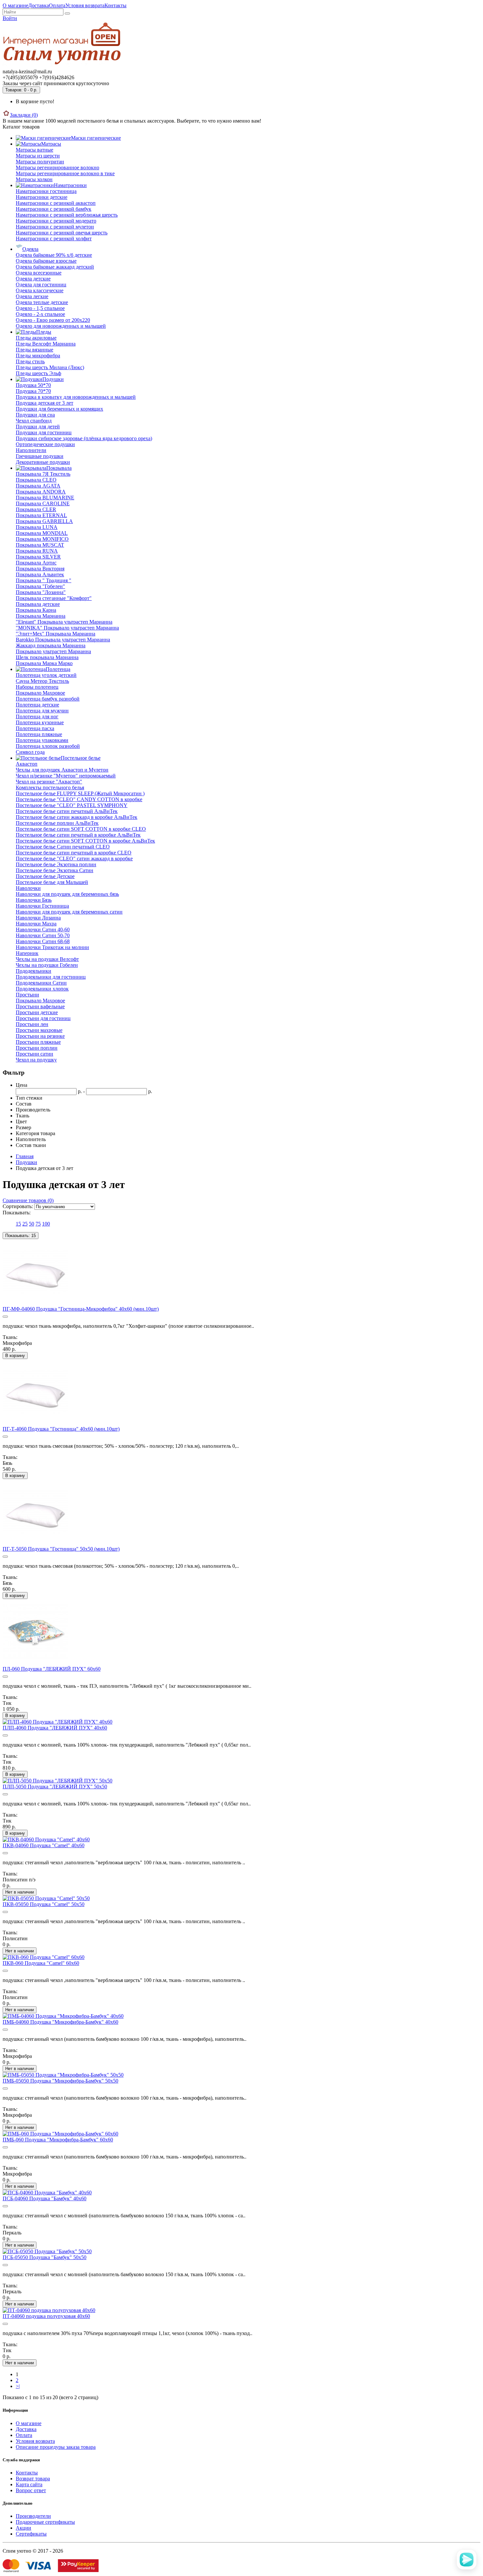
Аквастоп (27, 764)
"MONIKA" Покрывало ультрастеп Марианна (67, 628)
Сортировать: (18, 1206)
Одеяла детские (33, 279)
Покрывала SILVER (38, 557)
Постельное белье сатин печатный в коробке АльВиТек (78, 835)
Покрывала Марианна (41, 616)
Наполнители (31, 450)
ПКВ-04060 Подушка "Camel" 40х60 (44, 1845)
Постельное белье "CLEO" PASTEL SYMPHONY (72, 805)
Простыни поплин (37, 1048)
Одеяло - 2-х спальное (40, 314)
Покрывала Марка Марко (44, 663)
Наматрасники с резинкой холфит (54, 239)
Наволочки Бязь (34, 900)
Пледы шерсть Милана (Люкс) (50, 367)
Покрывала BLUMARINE (45, 498)
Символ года (30, 752)
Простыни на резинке (40, 1036)
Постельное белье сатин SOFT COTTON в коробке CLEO (81, 829)
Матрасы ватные (34, 150)
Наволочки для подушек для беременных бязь (67, 894)
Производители (33, 2516)
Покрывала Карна (36, 610)
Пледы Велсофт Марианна (46, 344)
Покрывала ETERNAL (41, 515)
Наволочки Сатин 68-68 (43, 941)
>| (18, 2386)
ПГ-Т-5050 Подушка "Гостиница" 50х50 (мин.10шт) (61, 1549)
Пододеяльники (34, 971)
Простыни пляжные (38, 1042)
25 (25, 1224)
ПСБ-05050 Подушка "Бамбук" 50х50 (45, 2257)
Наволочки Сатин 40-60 (43, 930)
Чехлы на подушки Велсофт (47, 959)
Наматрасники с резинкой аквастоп (56, 203)
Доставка (39, 5)
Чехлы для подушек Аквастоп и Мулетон (62, 770)
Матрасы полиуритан (40, 162)
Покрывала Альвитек (40, 574)
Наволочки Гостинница (42, 906)
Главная (25, 1156)
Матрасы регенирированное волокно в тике (65, 173)
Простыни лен (32, 1024)
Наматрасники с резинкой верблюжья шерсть (67, 215)
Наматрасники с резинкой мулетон (55, 227)
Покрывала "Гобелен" (40, 586)
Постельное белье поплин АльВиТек (57, 823)
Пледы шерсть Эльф (38, 373)
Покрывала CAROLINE (43, 503)
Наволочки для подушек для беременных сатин (69, 912)
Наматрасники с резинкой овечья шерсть (62, 233)
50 (32, 1224)
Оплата (57, 5)
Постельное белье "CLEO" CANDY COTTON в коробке (79, 799)
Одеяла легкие (32, 296)
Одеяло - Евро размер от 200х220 (53, 320)
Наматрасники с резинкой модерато (56, 221)
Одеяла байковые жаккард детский (55, 267)
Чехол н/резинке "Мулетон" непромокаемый (66, 776)
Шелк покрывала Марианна (47, 657)
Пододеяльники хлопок (42, 989)
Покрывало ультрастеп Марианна (53, 651)
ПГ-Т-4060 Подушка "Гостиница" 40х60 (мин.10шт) (61, 1429)
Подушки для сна (35, 415)
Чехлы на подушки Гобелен (47, 965)
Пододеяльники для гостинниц (51, 977)
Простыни (27, 995)
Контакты (115, 5)
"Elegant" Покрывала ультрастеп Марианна (64, 622)
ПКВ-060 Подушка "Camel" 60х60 (41, 1963)
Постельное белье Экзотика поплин (56, 864)
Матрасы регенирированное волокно (57, 167)
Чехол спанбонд (34, 421)
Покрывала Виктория (40, 569)
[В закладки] (5, 1317)
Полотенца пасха (35, 728)
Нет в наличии (20, 1892)
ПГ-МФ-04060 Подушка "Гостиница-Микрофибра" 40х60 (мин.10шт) (81, 1309)
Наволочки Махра (36, 924)
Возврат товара (33, 2479)
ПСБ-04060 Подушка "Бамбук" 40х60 (45, 2198)
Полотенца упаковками (42, 740)
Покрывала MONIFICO (42, 539)
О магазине (15, 5)
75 (38, 1224)
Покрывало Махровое (40, 693)
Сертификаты (31, 2534)
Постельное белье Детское (45, 876)
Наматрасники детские (42, 197)
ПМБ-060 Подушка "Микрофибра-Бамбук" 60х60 (58, 2140)
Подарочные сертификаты (45, 2522)
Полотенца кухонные (40, 722)
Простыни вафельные (40, 1006)
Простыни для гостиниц (43, 1018)
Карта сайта (29, 2484)
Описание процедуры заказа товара (56, 2447)
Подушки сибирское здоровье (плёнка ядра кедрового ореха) (84, 438)
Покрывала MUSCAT (40, 545)
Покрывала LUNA (37, 527)
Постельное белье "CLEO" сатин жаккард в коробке (74, 859)
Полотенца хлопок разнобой (48, 746)
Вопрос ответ (31, 2490)
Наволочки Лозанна (38, 918)
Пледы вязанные (34, 350)
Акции (23, 2528)
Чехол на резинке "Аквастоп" (49, 782)
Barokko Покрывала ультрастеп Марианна (63, 640)
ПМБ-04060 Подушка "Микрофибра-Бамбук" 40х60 (60, 2022)
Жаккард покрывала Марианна (51, 645)
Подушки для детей (38, 427)
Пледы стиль (30, 361)
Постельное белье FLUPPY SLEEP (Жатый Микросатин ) (80, 793)
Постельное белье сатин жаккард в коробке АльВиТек (77, 817)
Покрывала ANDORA (41, 492)
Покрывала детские (38, 604)
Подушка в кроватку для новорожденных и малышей (76, 397)
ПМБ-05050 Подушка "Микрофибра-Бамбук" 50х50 (60, 2081)
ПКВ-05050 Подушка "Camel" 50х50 (44, 1904)
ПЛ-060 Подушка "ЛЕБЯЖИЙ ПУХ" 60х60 (52, 1669)
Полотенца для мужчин (42, 711)
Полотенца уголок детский (46, 675)
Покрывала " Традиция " (44, 580)
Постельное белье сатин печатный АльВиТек (67, 811)
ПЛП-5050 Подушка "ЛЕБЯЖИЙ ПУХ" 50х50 (55, 1787)
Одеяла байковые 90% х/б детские (54, 255)
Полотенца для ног (37, 716)
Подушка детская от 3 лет (45, 403)
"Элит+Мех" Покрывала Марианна (56, 634)
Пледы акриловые (36, 338)
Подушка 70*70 (33, 391)
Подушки (26, 1162)
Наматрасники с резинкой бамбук (54, 209)
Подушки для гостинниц (44, 432)
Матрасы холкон (34, 179)
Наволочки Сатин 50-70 (43, 935)
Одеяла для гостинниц (41, 285)
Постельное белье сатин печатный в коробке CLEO (74, 853)
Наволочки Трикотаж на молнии (52, 947)
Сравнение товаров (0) (28, 1200)
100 (46, 1224)
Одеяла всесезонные (39, 273)
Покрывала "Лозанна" (41, 592)
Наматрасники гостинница (46, 191)
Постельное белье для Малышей (52, 882)
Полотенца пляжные (39, 734)
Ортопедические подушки (45, 444)
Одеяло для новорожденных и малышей (61, 326)
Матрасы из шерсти (38, 156)
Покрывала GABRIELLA (44, 521)
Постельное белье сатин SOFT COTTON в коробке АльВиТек (85, 841)
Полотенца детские (37, 705)
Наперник (27, 953)
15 (18, 1224)
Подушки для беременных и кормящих (59, 409)
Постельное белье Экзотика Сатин (55, 870)
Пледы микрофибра (38, 356)
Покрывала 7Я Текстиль (43, 474)
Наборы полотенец (37, 687)
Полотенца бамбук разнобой (48, 699)
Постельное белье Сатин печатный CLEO (63, 847)
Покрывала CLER (36, 509)
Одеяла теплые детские (42, 302)
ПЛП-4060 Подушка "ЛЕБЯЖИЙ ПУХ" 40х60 (55, 1728)
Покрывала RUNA (37, 551)
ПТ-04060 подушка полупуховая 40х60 (46, 2316)
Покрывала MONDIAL (42, 533)
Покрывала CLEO (36, 480)
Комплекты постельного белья (50, 787)
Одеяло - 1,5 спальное (40, 308)
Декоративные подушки (43, 462)
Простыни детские (37, 1012)
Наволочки (28, 888)
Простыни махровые (39, 1030)
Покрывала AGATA (38, 486)
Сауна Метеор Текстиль (42, 681)
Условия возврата (85, 5)
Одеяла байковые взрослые (46, 261)
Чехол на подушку (36, 1060)
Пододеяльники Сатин (41, 983)
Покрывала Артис (36, 563)
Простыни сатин (34, 1054)
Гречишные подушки (40, 456)
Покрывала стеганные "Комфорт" (54, 598)
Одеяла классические (40, 290)
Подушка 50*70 (33, 385)
